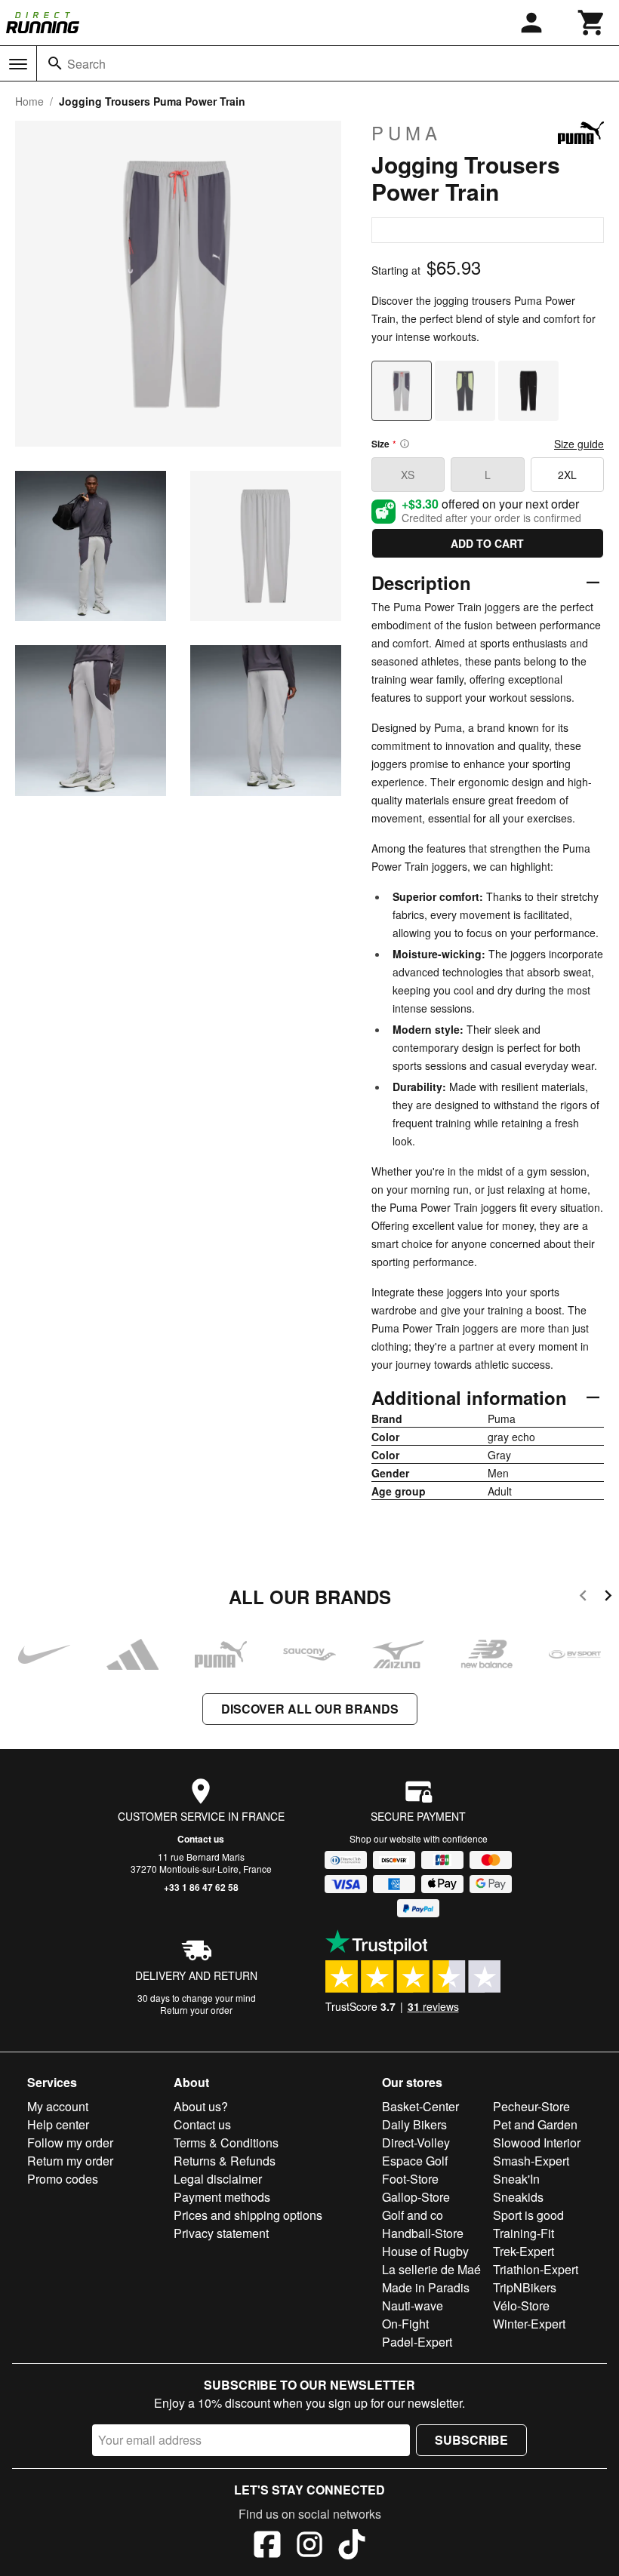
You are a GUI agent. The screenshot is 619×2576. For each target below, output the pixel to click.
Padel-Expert (417, 2342)
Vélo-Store (521, 2305)
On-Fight (405, 2324)
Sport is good (528, 2215)
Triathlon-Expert (536, 2269)
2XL (567, 475)
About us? (201, 2106)
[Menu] (18, 64)
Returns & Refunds (225, 2161)
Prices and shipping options (248, 2215)
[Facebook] (267, 2547)
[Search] (55, 63)
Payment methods (222, 2197)
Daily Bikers (414, 2124)
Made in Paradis (426, 2287)
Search (86, 64)
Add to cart (487, 543)
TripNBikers (525, 2287)
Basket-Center (420, 2106)
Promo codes (63, 2179)
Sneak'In (516, 2179)
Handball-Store (423, 2233)
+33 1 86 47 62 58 (201, 1887)
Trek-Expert (524, 2251)
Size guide (579, 444)
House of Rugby (425, 2251)
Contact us (201, 1839)
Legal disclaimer (218, 2179)
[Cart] (592, 23)
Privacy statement (221, 2233)
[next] (608, 1598)
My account (58, 2106)
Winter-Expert (529, 2324)
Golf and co (413, 2215)
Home (29, 101)
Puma (407, 133)
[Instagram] (309, 2547)
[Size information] (405, 444)
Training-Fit (524, 2233)
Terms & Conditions (226, 2143)
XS (408, 475)
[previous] (583, 1598)
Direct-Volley (416, 2143)
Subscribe (471, 2440)
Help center (58, 2124)
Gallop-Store (416, 2197)
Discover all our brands (310, 1709)
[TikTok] (352, 2547)
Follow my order (70, 2143)
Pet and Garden (535, 2124)
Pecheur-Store (531, 2106)
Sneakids (518, 2197)
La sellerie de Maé (431, 2269)
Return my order (70, 2161)
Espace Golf (415, 2161)
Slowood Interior (537, 2143)
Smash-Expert (531, 2161)
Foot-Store (410, 2179)
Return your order (196, 2010)
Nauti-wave (413, 2305)
